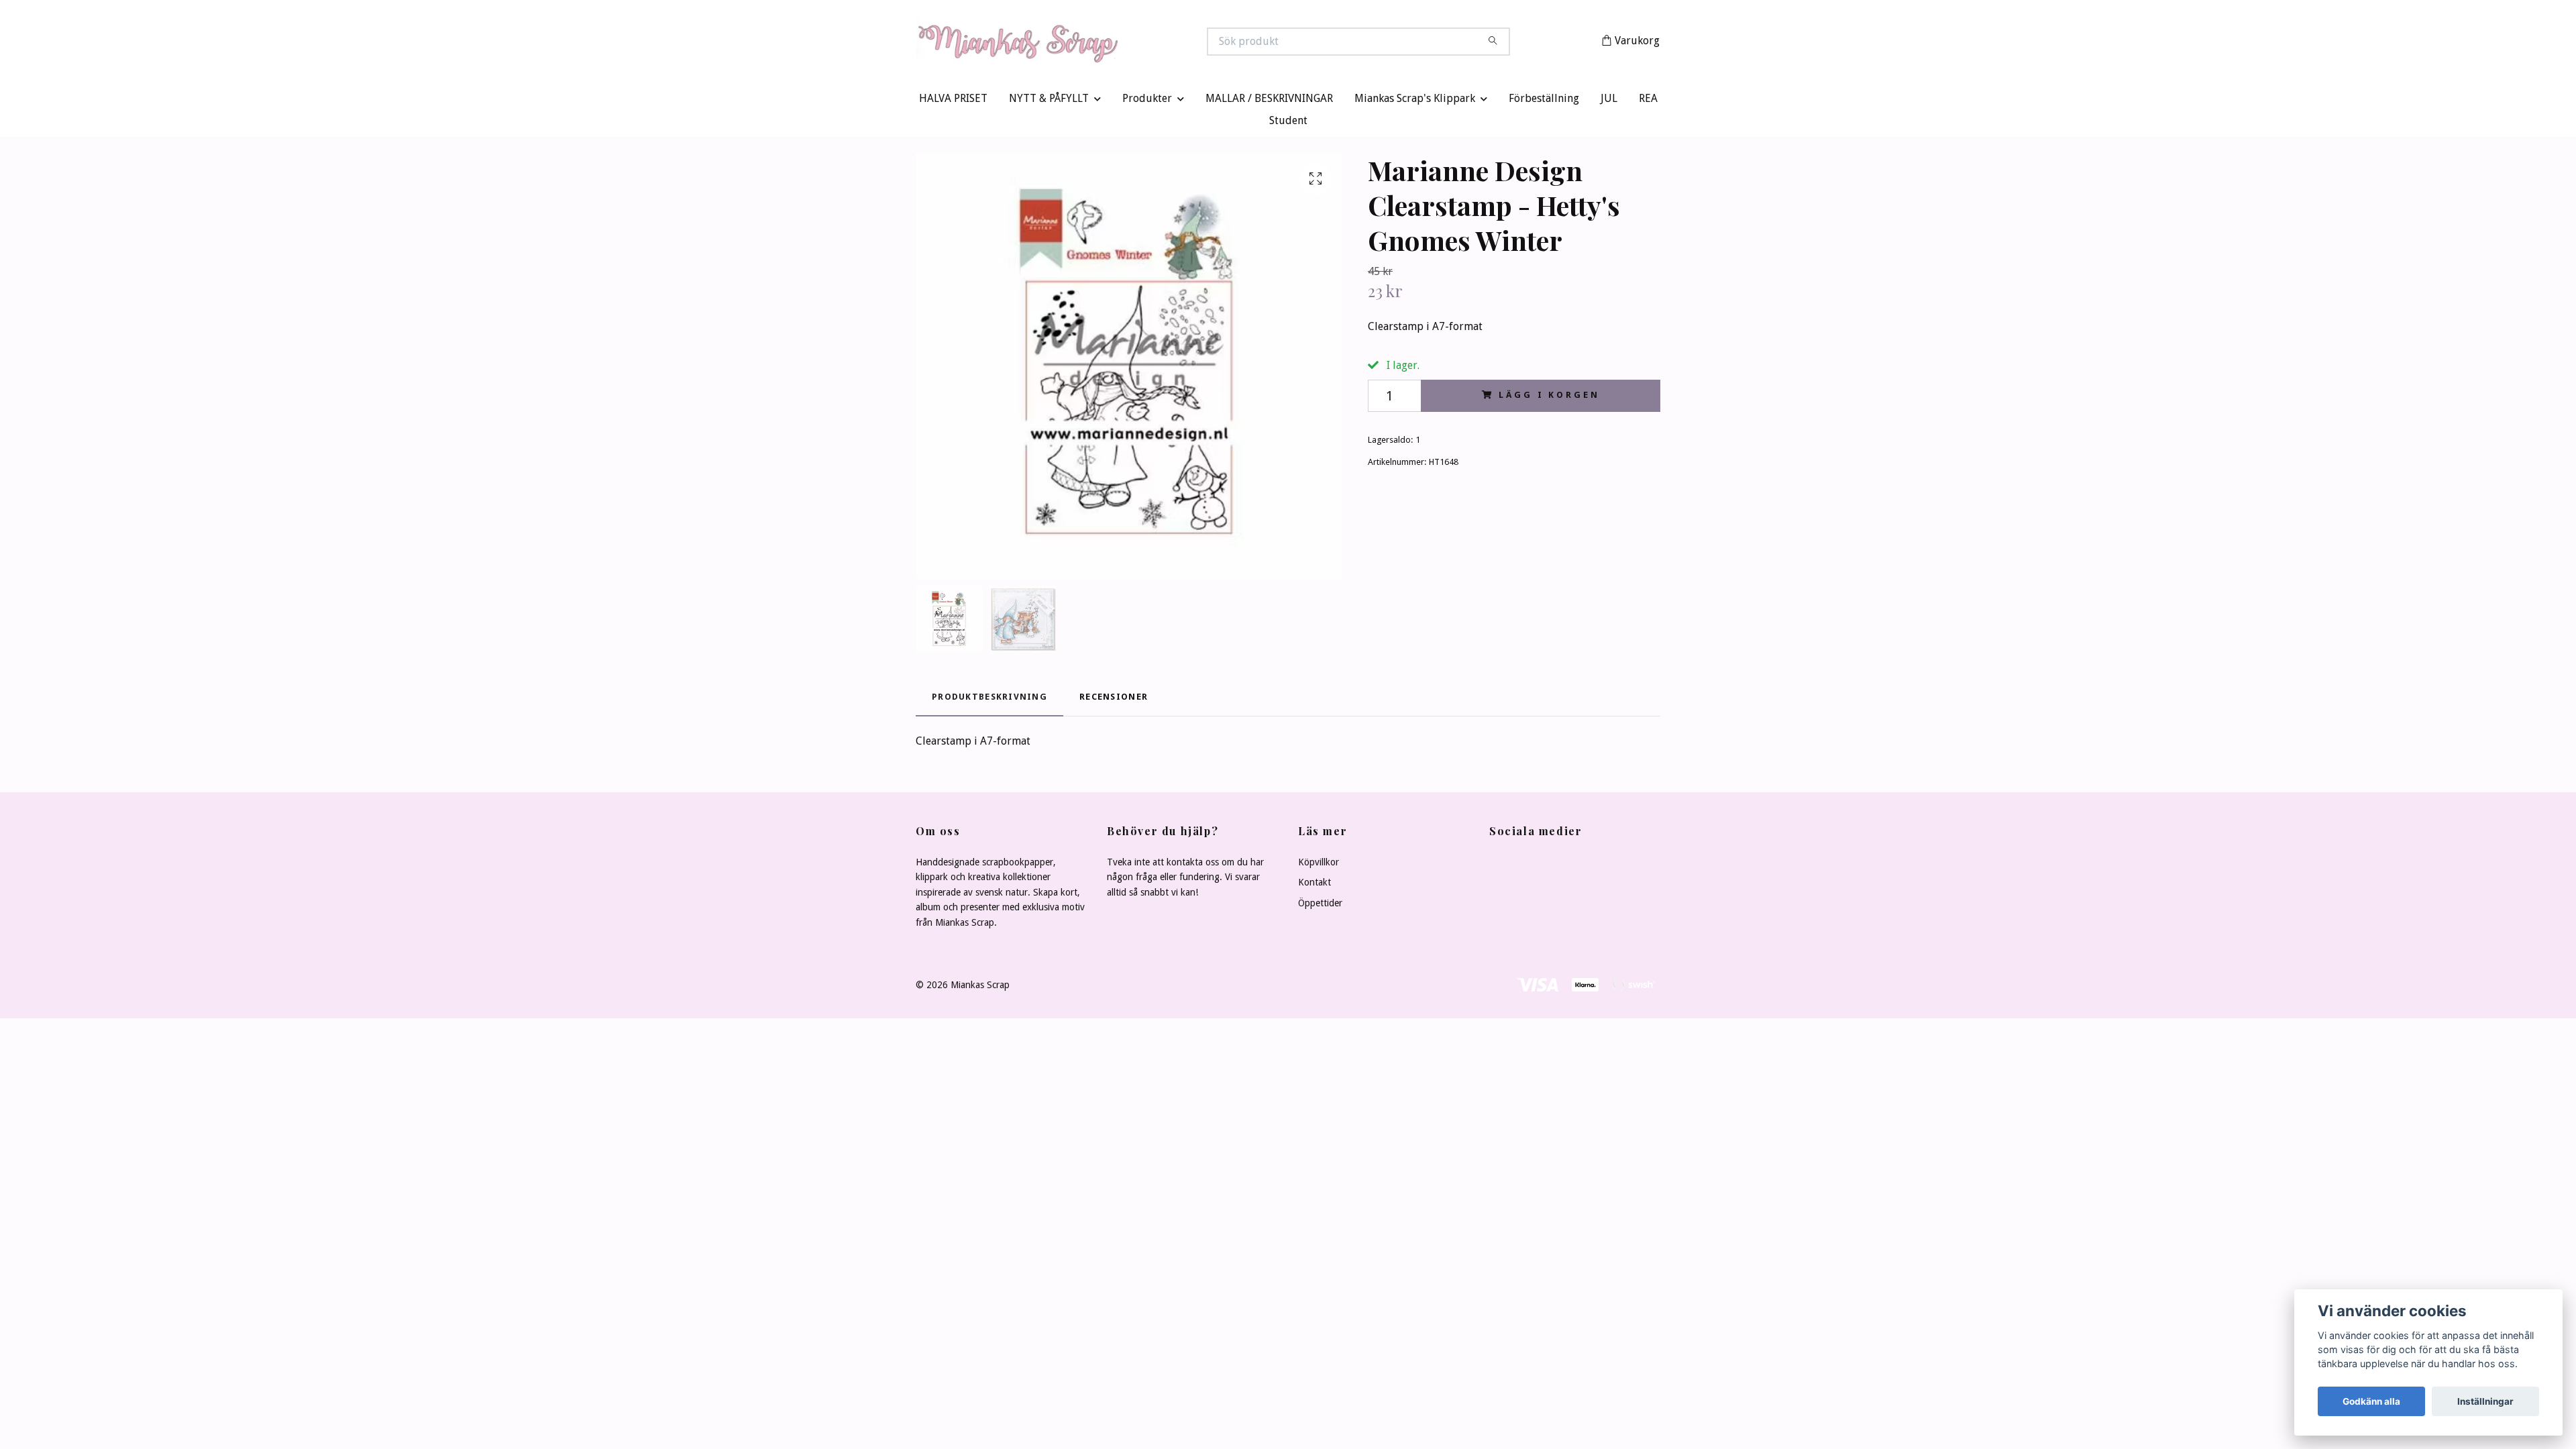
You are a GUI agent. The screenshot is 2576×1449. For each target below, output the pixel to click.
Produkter (1147, 102)
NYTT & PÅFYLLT (1049, 102)
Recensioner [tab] (1114, 700)
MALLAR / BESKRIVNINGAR (1269, 102)
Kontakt (1314, 885)
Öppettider (1320, 906)
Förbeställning (1544, 102)
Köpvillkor (1319, 865)
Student (1288, 124)
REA (1648, 102)
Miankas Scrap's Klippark (1415, 102)
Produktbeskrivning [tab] (989, 700)
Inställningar (2485, 1401)
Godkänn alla (2371, 1401)
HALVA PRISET (953, 102)
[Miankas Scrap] (1102, 43)
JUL (1609, 102)
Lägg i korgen (1549, 398)
